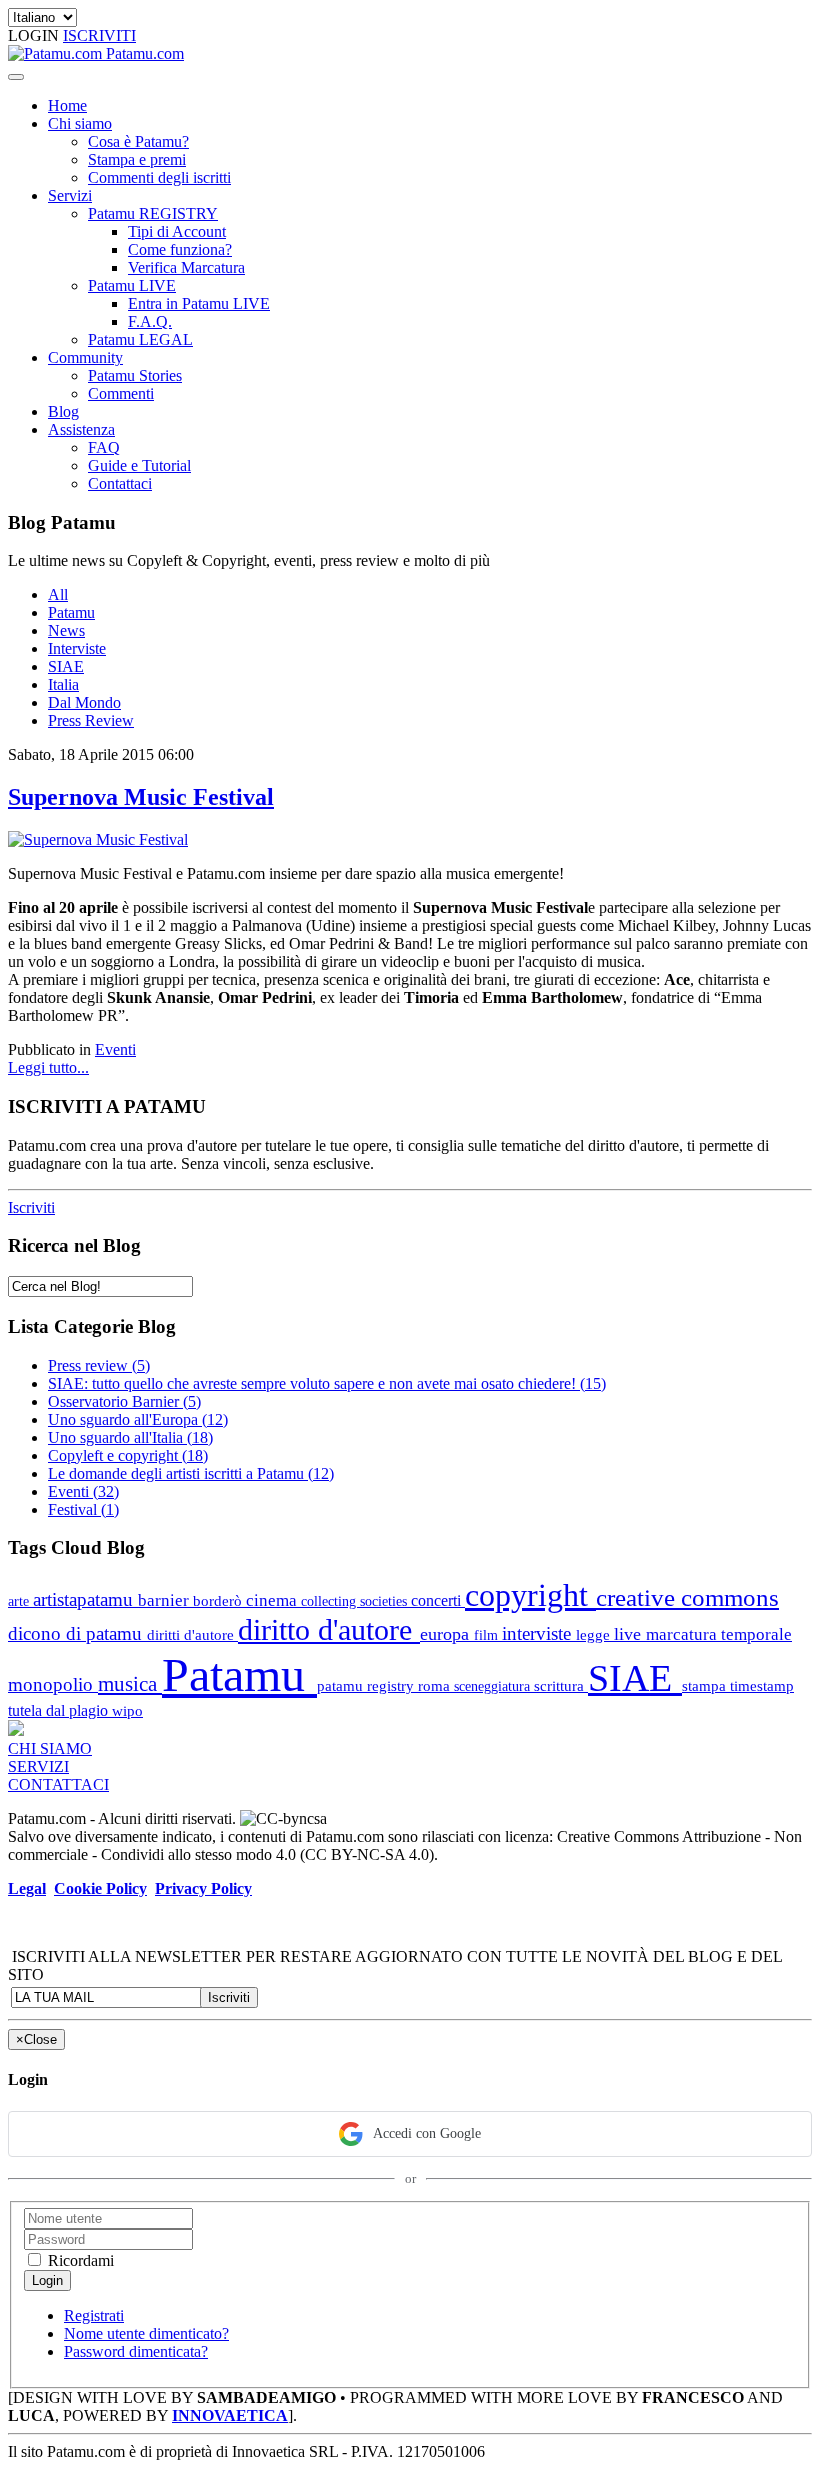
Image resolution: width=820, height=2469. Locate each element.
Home (67, 105)
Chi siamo (80, 123)
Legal (27, 1888)
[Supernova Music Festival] (98, 839)
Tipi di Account (177, 231)
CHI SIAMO (50, 1748)
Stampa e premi (137, 159)
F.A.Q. (150, 321)
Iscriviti (31, 1207)
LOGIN (35, 35)
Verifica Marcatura (186, 267)
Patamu (71, 612)
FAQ (104, 447)
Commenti (121, 393)
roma (436, 1685)
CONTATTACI (58, 1784)
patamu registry (367, 1685)
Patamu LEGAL (140, 339)
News (66, 630)
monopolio (53, 1684)
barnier (165, 1600)
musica (130, 1683)
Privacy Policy (203, 1888)
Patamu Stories (135, 375)
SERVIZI (38, 1766)
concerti (438, 1600)
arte (20, 1601)
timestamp (762, 1685)
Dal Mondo (84, 702)
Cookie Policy (100, 1888)
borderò (219, 1600)
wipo (127, 1710)
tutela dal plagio (60, 1710)
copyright (530, 1595)
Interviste (77, 648)
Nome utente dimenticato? (146, 2333)
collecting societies (356, 1601)
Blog (63, 411)
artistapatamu (85, 1599)
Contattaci (120, 483)
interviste (539, 1633)
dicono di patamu (77, 1633)
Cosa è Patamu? (138, 141)
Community (85, 357)
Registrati (94, 2315)
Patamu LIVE (132, 285)
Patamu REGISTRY (153, 213)
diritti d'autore (192, 1635)
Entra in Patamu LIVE (199, 303)
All (58, 594)
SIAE (66, 666)
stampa (706, 1685)
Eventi (115, 1049)
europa (447, 1634)
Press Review (91, 720)
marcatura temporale (719, 1634)
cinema (273, 1600)
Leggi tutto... (48, 1067)
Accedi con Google (427, 2133)
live (630, 1634)
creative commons (687, 1597)
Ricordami (79, 2260)
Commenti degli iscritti (159, 177)
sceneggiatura (494, 1686)
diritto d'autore (329, 1630)
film (488, 1635)
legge (595, 1634)
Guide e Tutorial (139, 465)
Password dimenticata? (136, 2351)
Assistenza (81, 429)
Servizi (70, 195)
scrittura (561, 1685)
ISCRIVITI (99, 35)
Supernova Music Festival (141, 797)
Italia (63, 684)
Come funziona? (180, 249)
